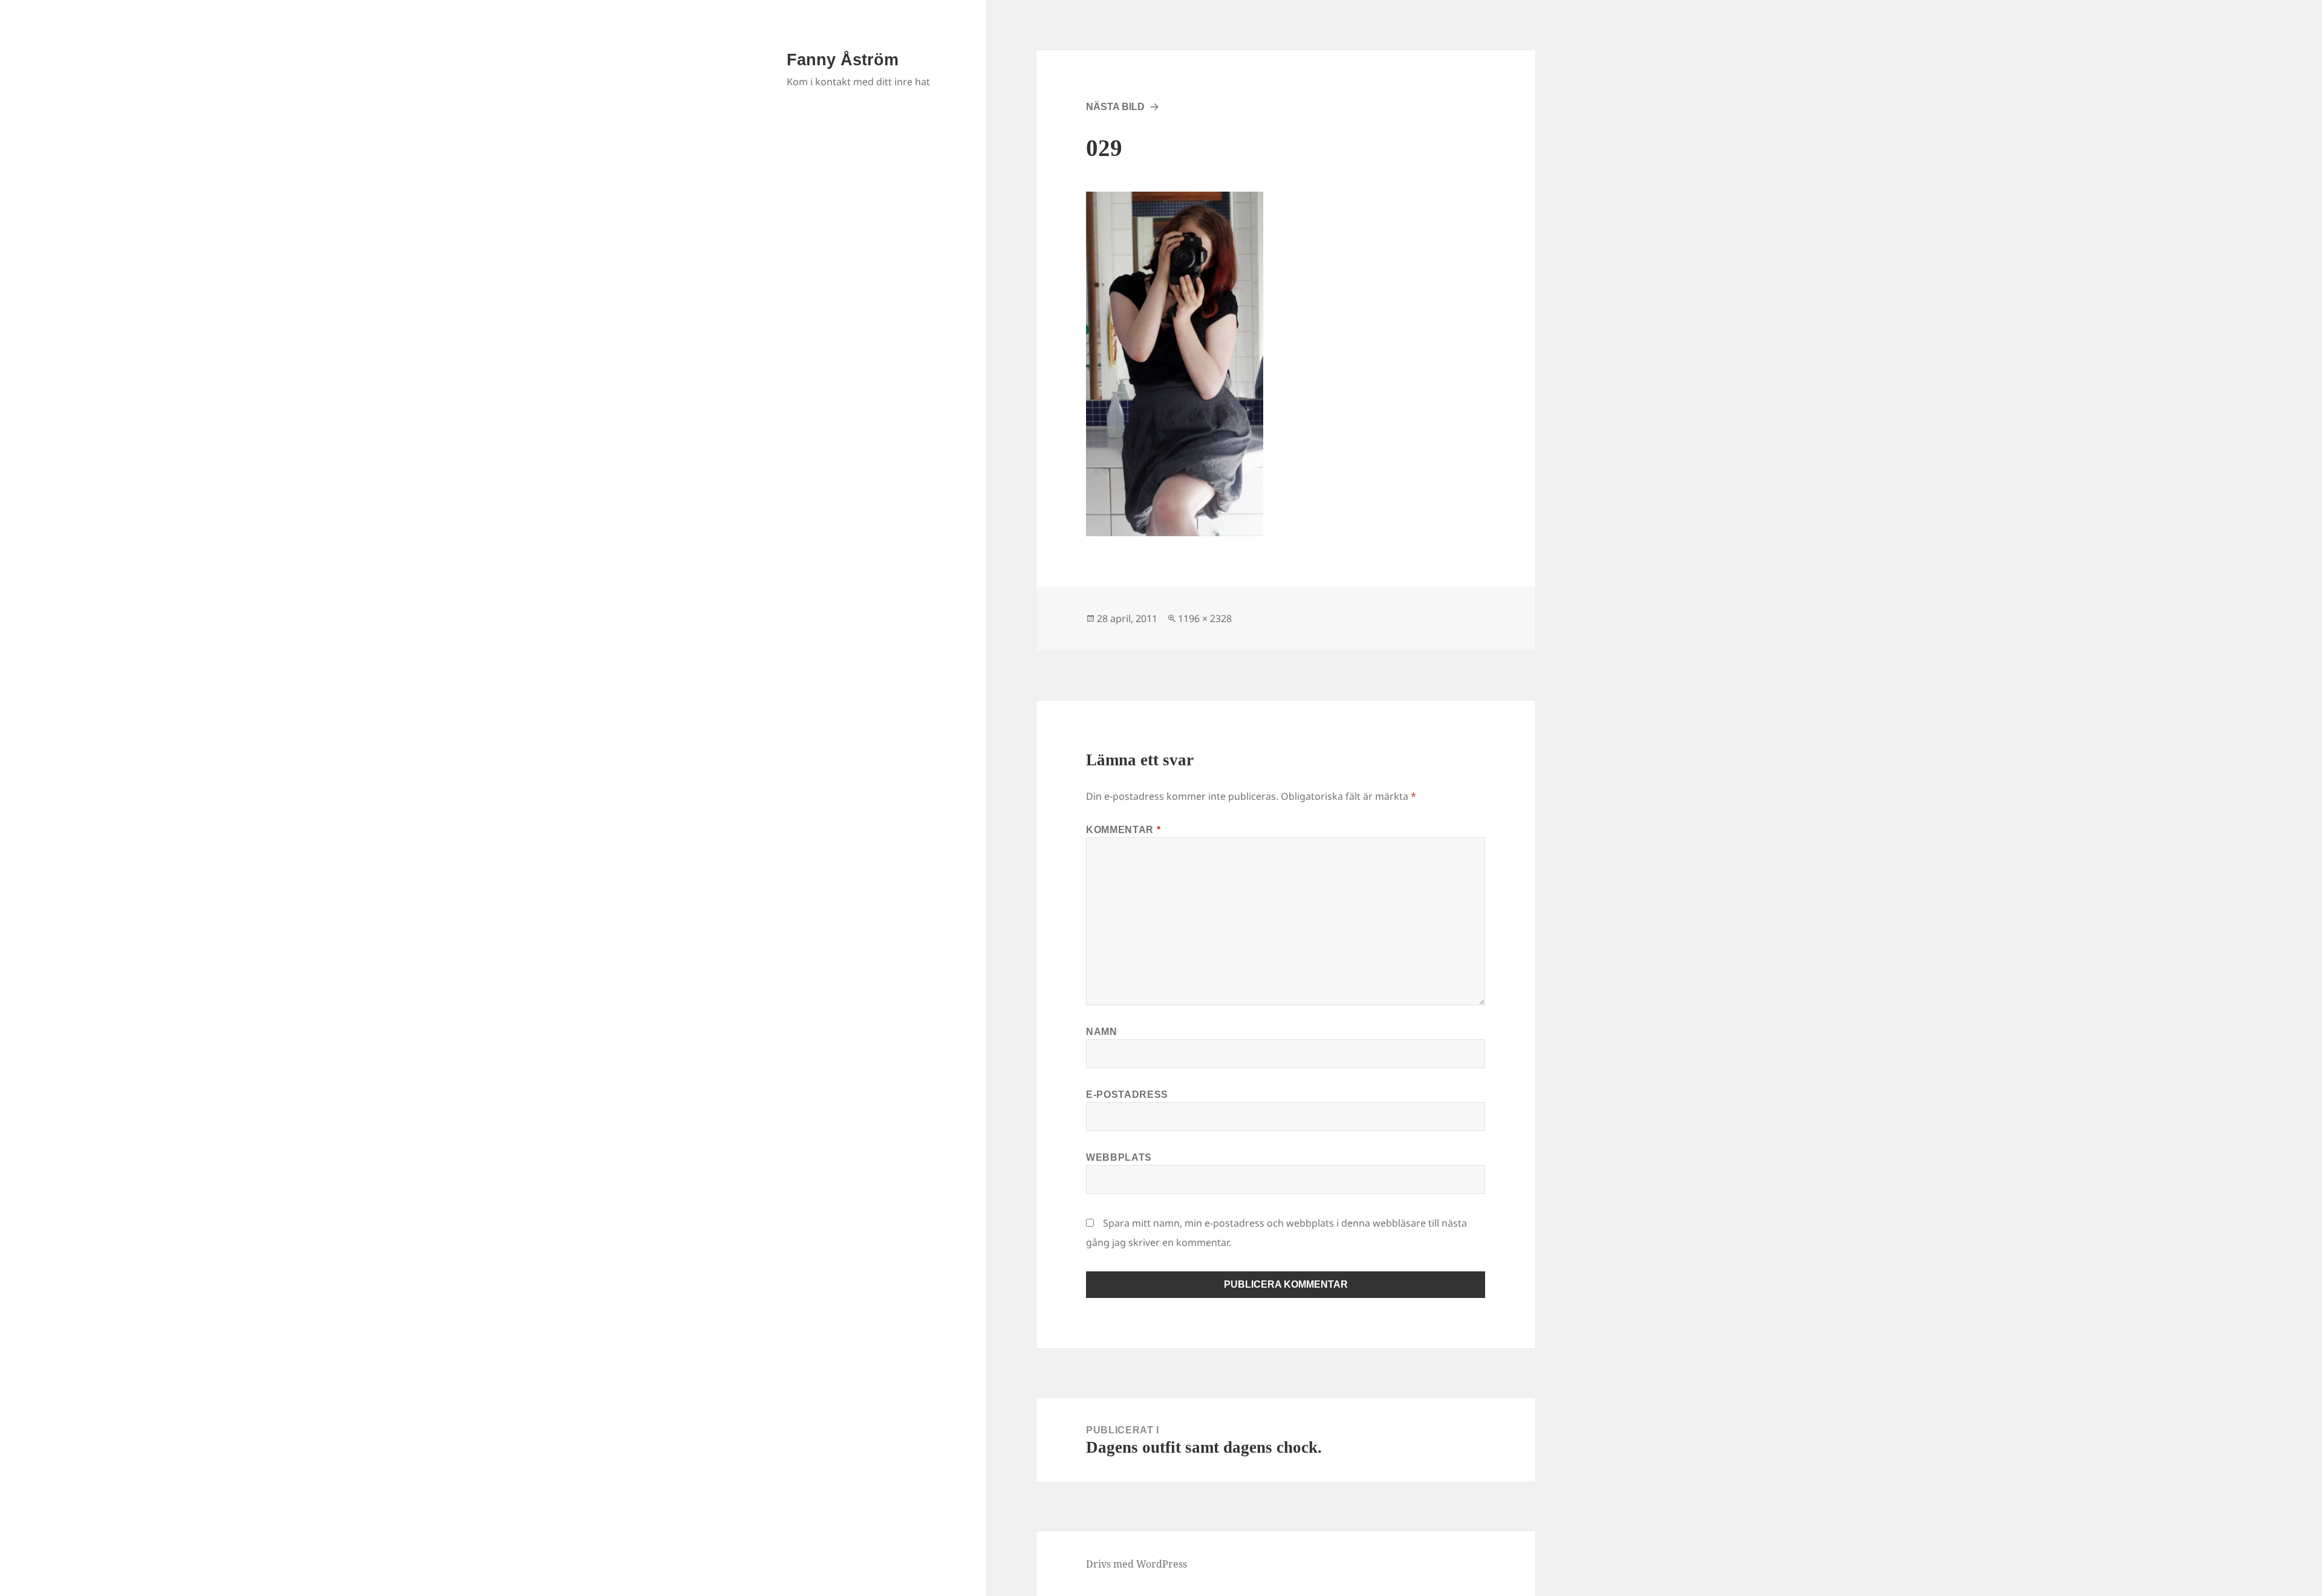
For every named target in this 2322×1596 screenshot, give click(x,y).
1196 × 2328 (1205, 618)
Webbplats (1119, 1157)
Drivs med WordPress (1137, 1564)
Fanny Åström (843, 60)
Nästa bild (1115, 107)
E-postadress (1127, 1095)
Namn (1102, 1032)
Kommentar (1123, 830)
